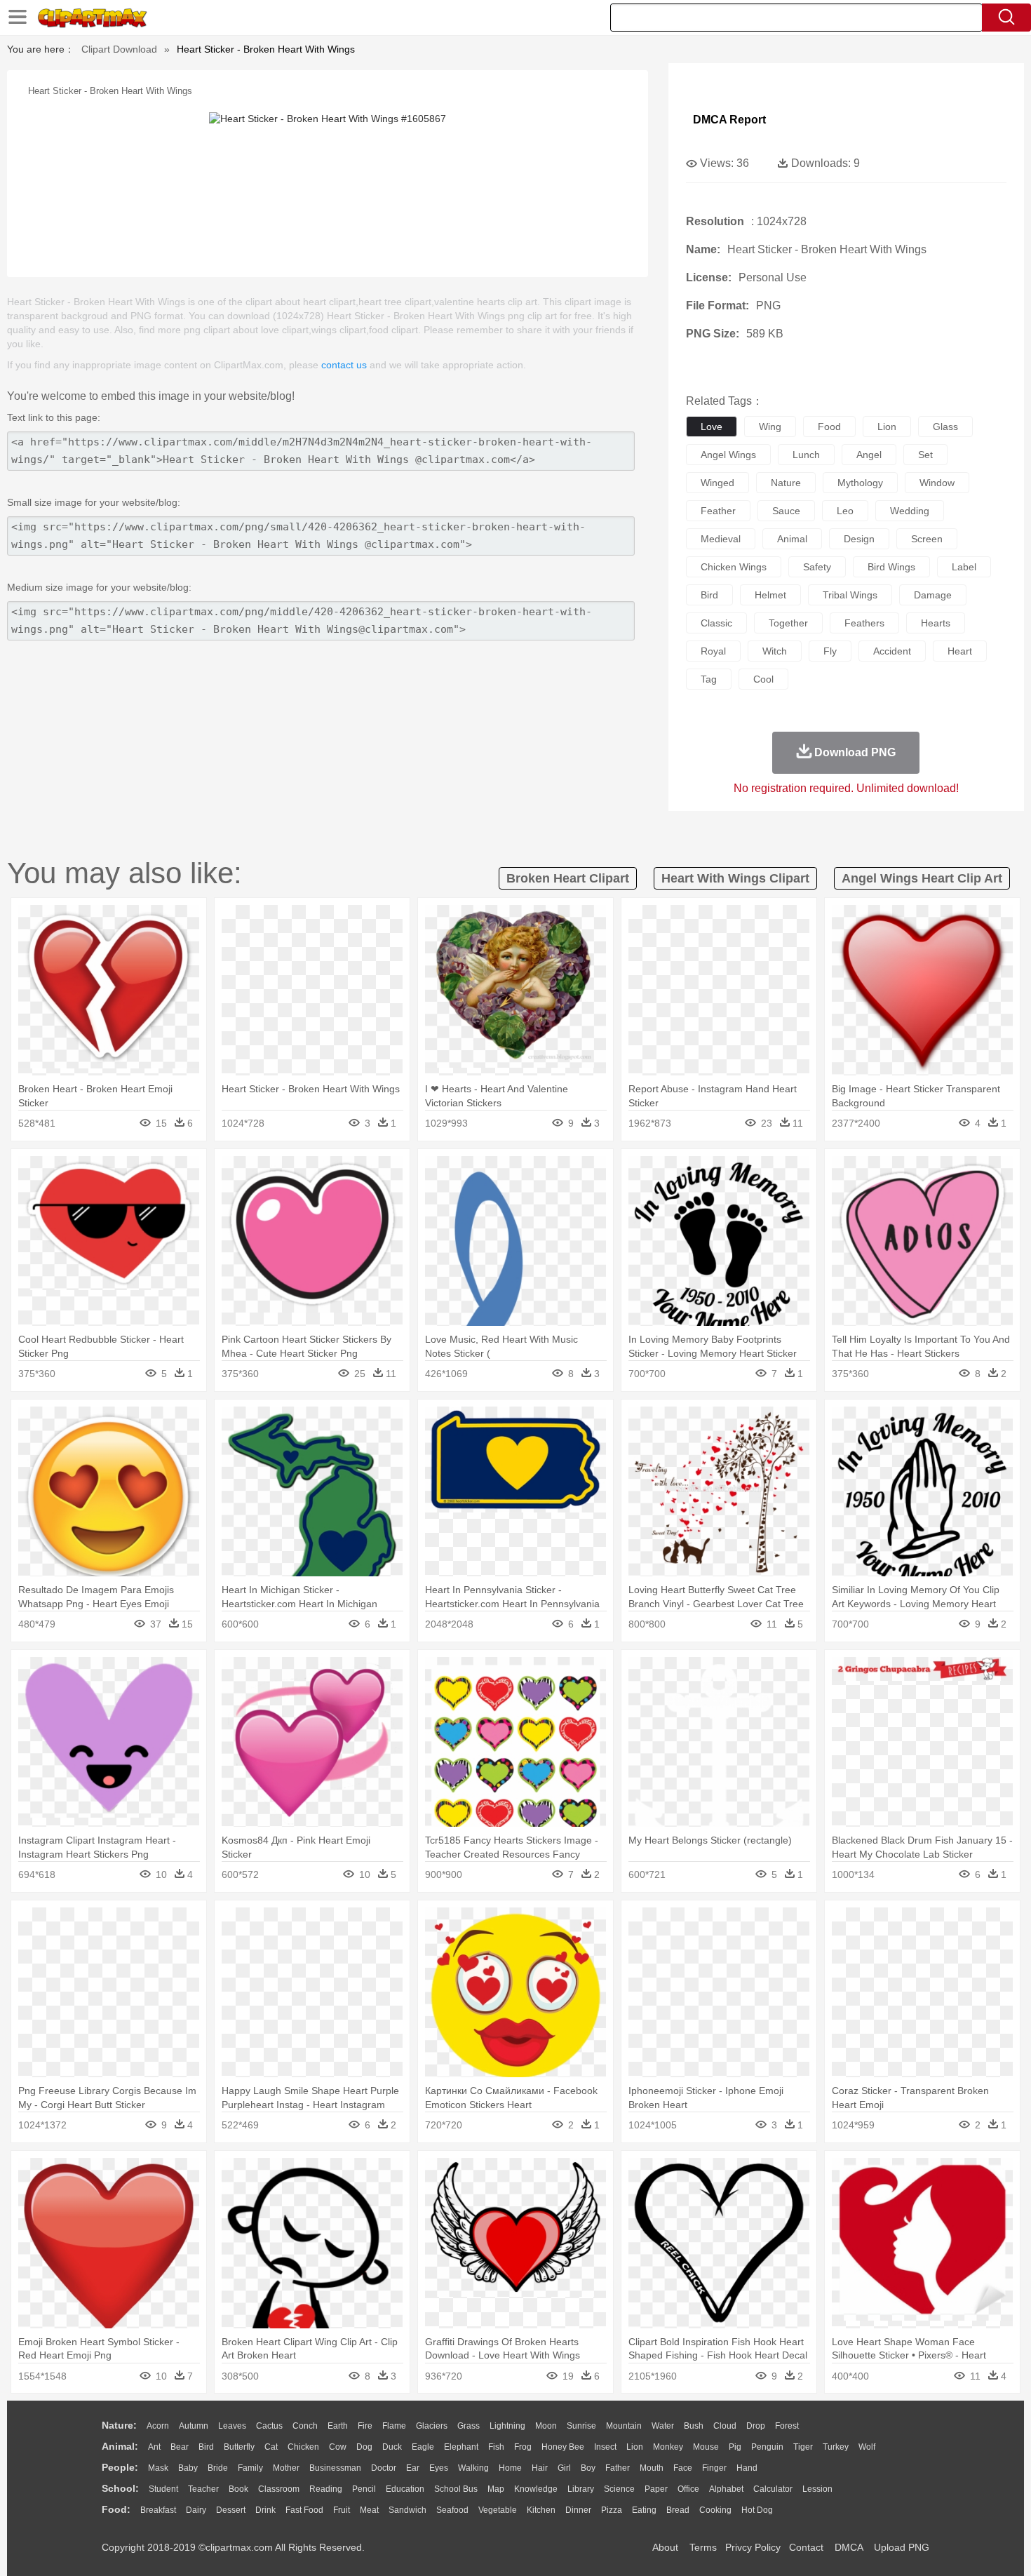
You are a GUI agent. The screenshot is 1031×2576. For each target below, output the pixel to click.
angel (869, 455)
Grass (469, 2426)
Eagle (423, 2447)
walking (473, 2468)
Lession (817, 2489)
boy (588, 2468)
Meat (369, 2510)
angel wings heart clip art (922, 878)
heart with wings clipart (735, 878)
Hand (747, 2468)
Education (405, 2489)
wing (770, 427)
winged (717, 483)
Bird (206, 2447)
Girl (564, 2468)
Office (688, 2489)
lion (887, 427)
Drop (756, 2426)
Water (663, 2426)
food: (116, 2509)
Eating (644, 2510)
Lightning (507, 2426)
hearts (936, 623)
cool (763, 679)
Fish (496, 2447)
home (510, 2468)
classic (716, 623)
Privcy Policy (753, 2547)
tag (709, 679)
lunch (806, 455)
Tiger (803, 2447)
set (925, 455)
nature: (119, 2425)
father (618, 2468)
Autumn (194, 2426)
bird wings (891, 567)
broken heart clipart (568, 878)
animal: (120, 2446)
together (788, 623)
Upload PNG (902, 2547)
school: (120, 2488)
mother (286, 2468)
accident (892, 651)
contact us (344, 365)
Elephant (461, 2447)
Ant (154, 2447)
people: (120, 2467)
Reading (326, 2489)
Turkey (836, 2447)
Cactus (269, 2426)
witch (775, 651)
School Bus (456, 2489)
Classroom (279, 2489)
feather (718, 511)
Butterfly (239, 2447)
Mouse (706, 2447)
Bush (694, 2426)
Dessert (231, 2510)
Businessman (335, 2468)
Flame (394, 2426)
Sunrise (581, 2426)
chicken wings (734, 567)
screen (927, 539)
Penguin (767, 2447)
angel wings (728, 455)
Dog (364, 2447)
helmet (770, 595)
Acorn (158, 2426)
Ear (413, 2468)
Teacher (203, 2489)
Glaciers (432, 2426)
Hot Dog (757, 2510)
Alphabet (726, 2489)
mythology (860, 483)
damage (933, 595)
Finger (714, 2468)
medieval (721, 539)
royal (713, 651)
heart (960, 651)
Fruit (342, 2510)
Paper (656, 2489)
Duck (392, 2447)
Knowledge (536, 2489)
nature (786, 483)
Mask (158, 2468)
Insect (605, 2447)
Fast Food (304, 2510)
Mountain (624, 2426)
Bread (678, 2510)
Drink (265, 2510)
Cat (271, 2447)
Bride (218, 2468)
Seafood (452, 2510)
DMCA (849, 2547)
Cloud (725, 2426)
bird (709, 595)
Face (683, 2468)
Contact (806, 2547)
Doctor (384, 2468)
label (964, 567)
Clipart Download (119, 49)
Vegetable (498, 2510)
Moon (546, 2426)
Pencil (364, 2489)
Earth (338, 2426)
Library (581, 2489)
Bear (180, 2447)
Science (619, 2489)
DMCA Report (729, 120)
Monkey (668, 2447)
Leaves (232, 2426)
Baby (188, 2468)
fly (830, 651)
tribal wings (850, 595)
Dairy (196, 2510)
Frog (523, 2447)
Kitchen (541, 2510)
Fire (365, 2426)
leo (845, 511)
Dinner (578, 2510)
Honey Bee (563, 2447)
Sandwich (407, 2510)
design (859, 539)
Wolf (867, 2447)
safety (817, 567)
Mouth (652, 2468)
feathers (864, 623)
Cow (338, 2447)
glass (945, 427)
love (712, 427)
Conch (305, 2426)
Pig (735, 2447)
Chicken (303, 2447)
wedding (910, 511)
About (665, 2547)
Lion (635, 2447)
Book (238, 2489)
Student (163, 2489)
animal (792, 539)
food (829, 427)
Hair (540, 2468)
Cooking (715, 2510)
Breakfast (158, 2510)
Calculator (773, 2489)
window (937, 483)
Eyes (439, 2468)
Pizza (612, 2510)
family (250, 2468)
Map (496, 2489)
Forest (787, 2426)
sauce (786, 511)
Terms (703, 2547)
